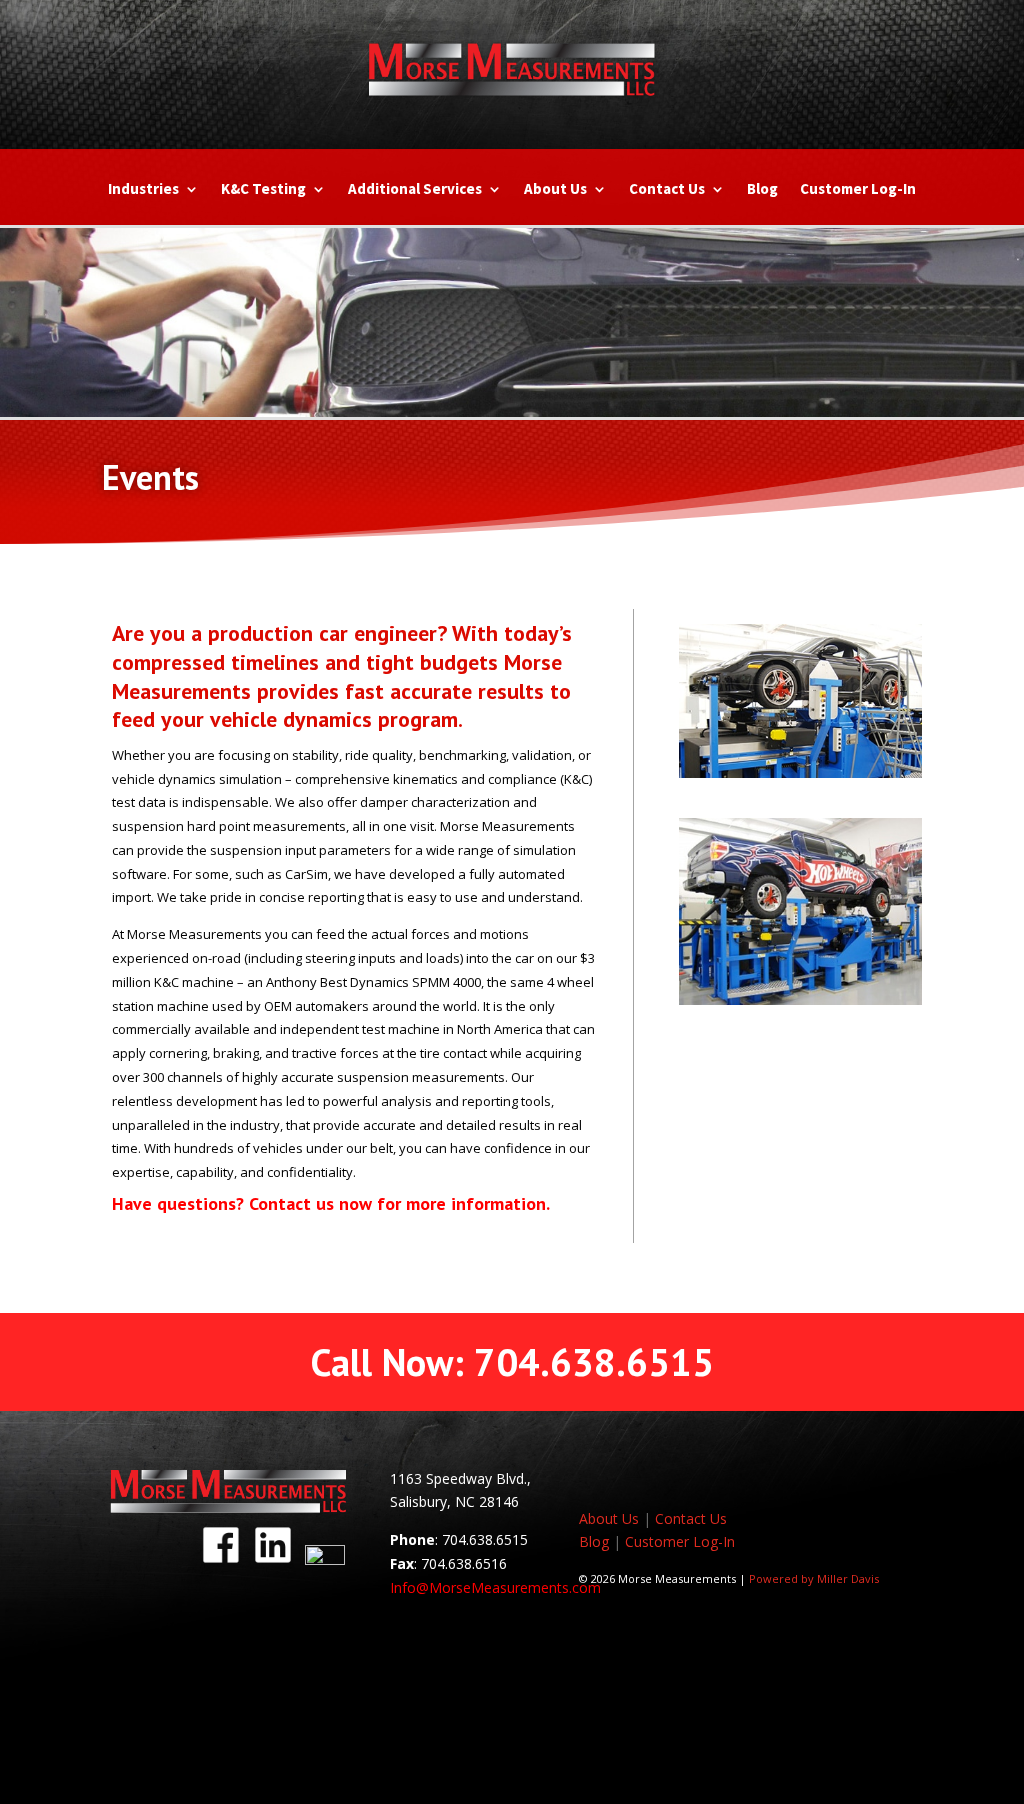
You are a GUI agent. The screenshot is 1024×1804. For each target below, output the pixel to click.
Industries (143, 190)
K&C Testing (263, 190)
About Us (555, 190)
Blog (762, 190)
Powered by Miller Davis (814, 1578)
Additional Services (415, 190)
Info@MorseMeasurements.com (495, 1587)
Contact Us (667, 190)
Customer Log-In (858, 190)
